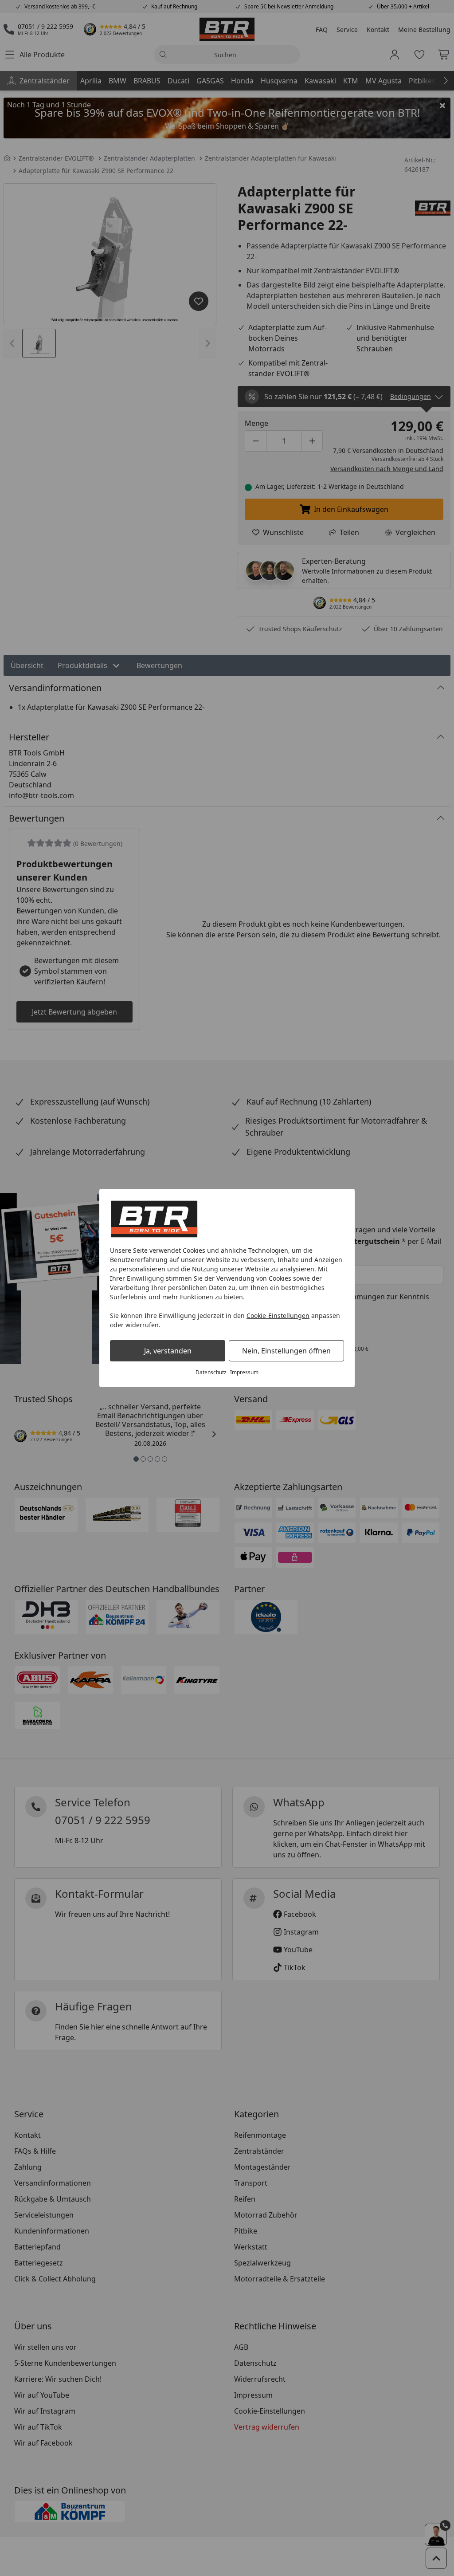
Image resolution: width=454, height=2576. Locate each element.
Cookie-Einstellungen (278, 1316)
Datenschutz (211, 1372)
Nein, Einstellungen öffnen (286, 1351)
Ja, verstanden (168, 1351)
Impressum (244, 1372)
